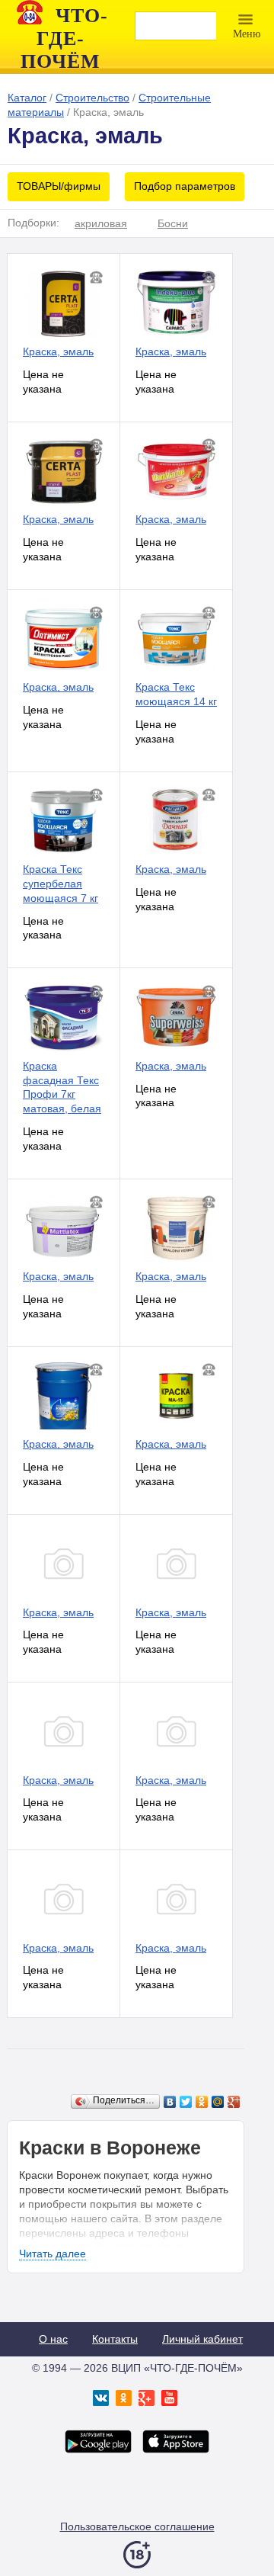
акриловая (101, 223)
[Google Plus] (234, 2102)
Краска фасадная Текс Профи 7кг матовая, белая (62, 1087)
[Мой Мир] (218, 2102)
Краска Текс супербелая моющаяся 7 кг (61, 884)
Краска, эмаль (58, 351)
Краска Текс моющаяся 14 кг (176, 694)
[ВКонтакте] (170, 2102)
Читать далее (53, 2254)
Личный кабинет (202, 2339)
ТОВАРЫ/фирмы (59, 186)
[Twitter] (186, 2102)
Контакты (115, 2339)
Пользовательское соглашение (137, 2526)
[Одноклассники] (202, 2102)
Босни (173, 223)
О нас (53, 2339)
